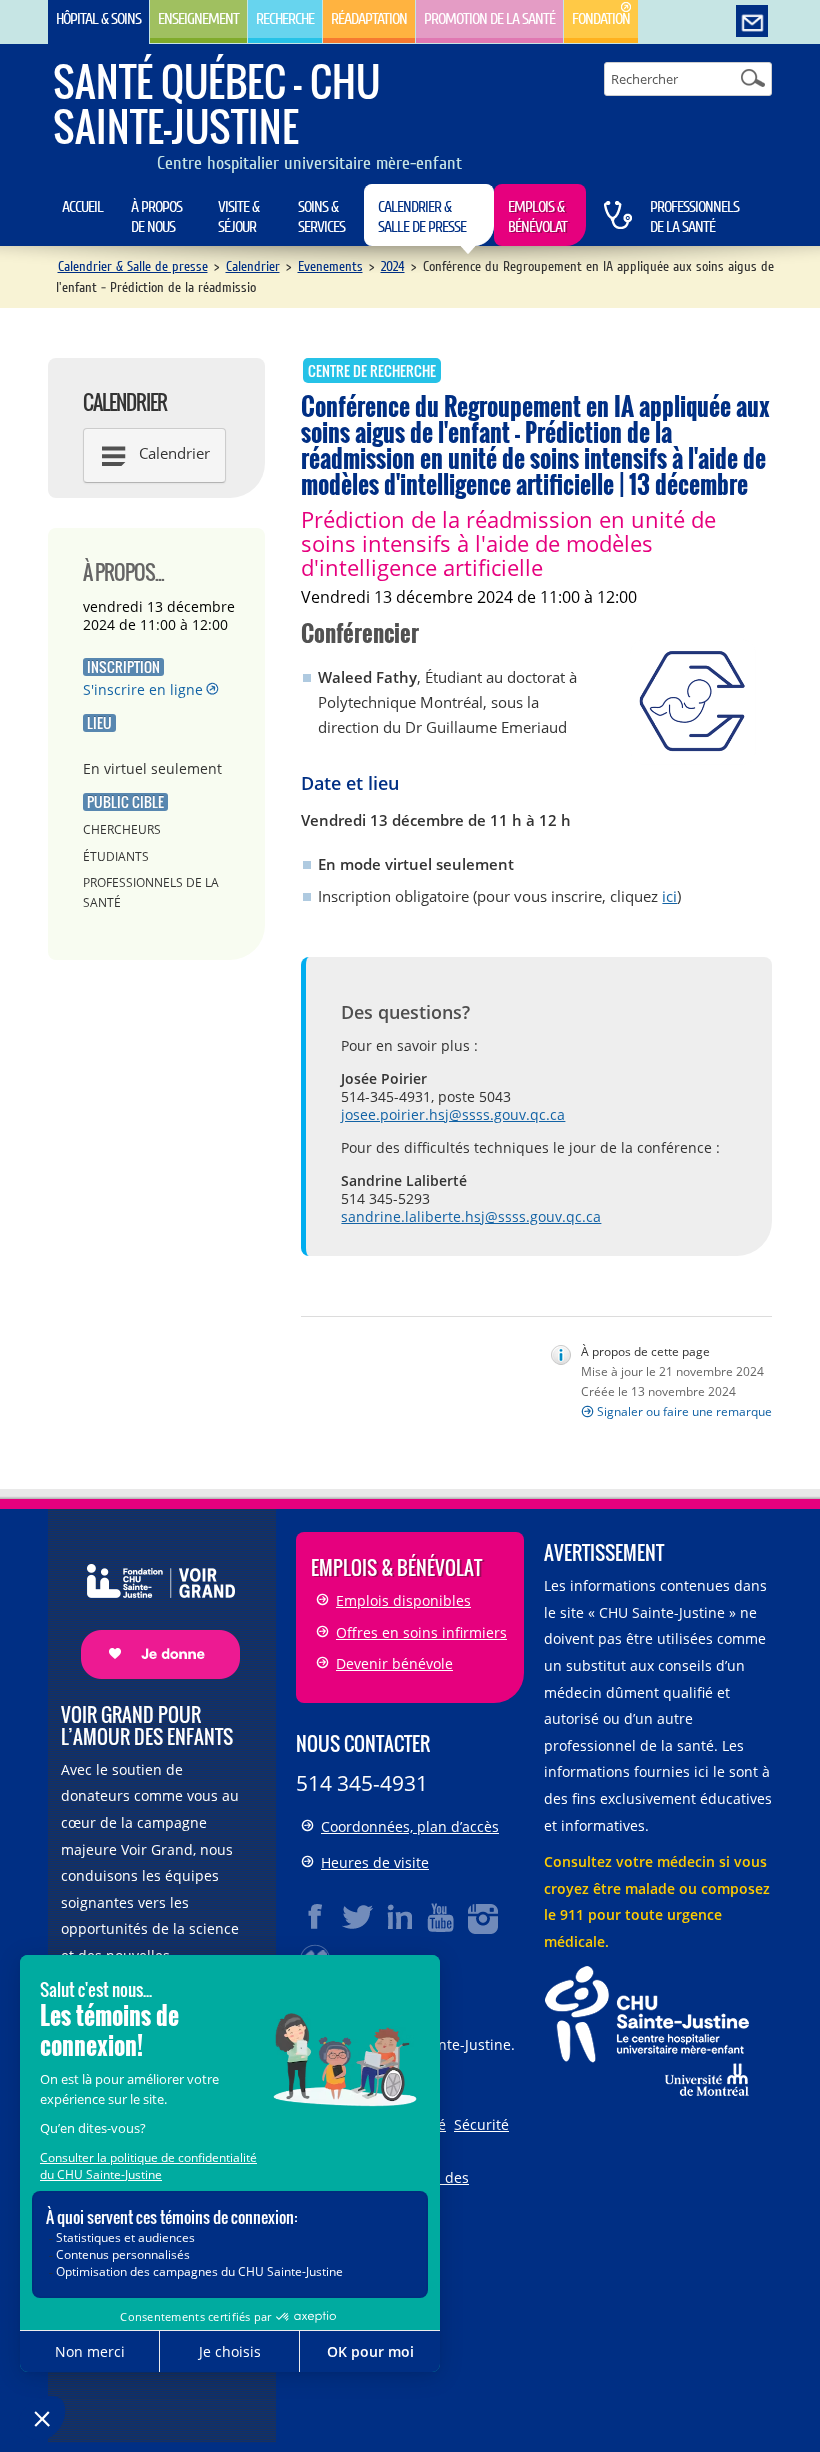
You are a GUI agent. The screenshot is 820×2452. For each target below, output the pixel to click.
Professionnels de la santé (694, 217)
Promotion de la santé (489, 19)
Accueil (82, 207)
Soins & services (321, 217)
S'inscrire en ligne (143, 689)
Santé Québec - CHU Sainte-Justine (216, 103)
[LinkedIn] (400, 1917)
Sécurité (481, 2124)
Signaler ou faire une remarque (684, 1411)
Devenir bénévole (394, 1663)
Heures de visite (375, 1862)
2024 (393, 266)
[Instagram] (484, 1917)
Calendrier (253, 266)
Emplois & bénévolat (537, 217)
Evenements (330, 266)
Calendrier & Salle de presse (422, 217)
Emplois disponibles (403, 1600)
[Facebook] (316, 1917)
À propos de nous (156, 217)
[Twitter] (358, 1917)
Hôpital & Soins (98, 19)
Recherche (285, 19)
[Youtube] (442, 1917)
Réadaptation (369, 19)
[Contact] (752, 22)
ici (669, 896)
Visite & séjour (238, 217)
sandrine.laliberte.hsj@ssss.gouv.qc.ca (471, 1216)
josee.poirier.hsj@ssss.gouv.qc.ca (453, 1114)
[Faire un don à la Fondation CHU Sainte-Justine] (150, 1604)
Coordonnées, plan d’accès (410, 1826)
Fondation (601, 19)
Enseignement (198, 19)
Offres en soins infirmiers (421, 1632)
